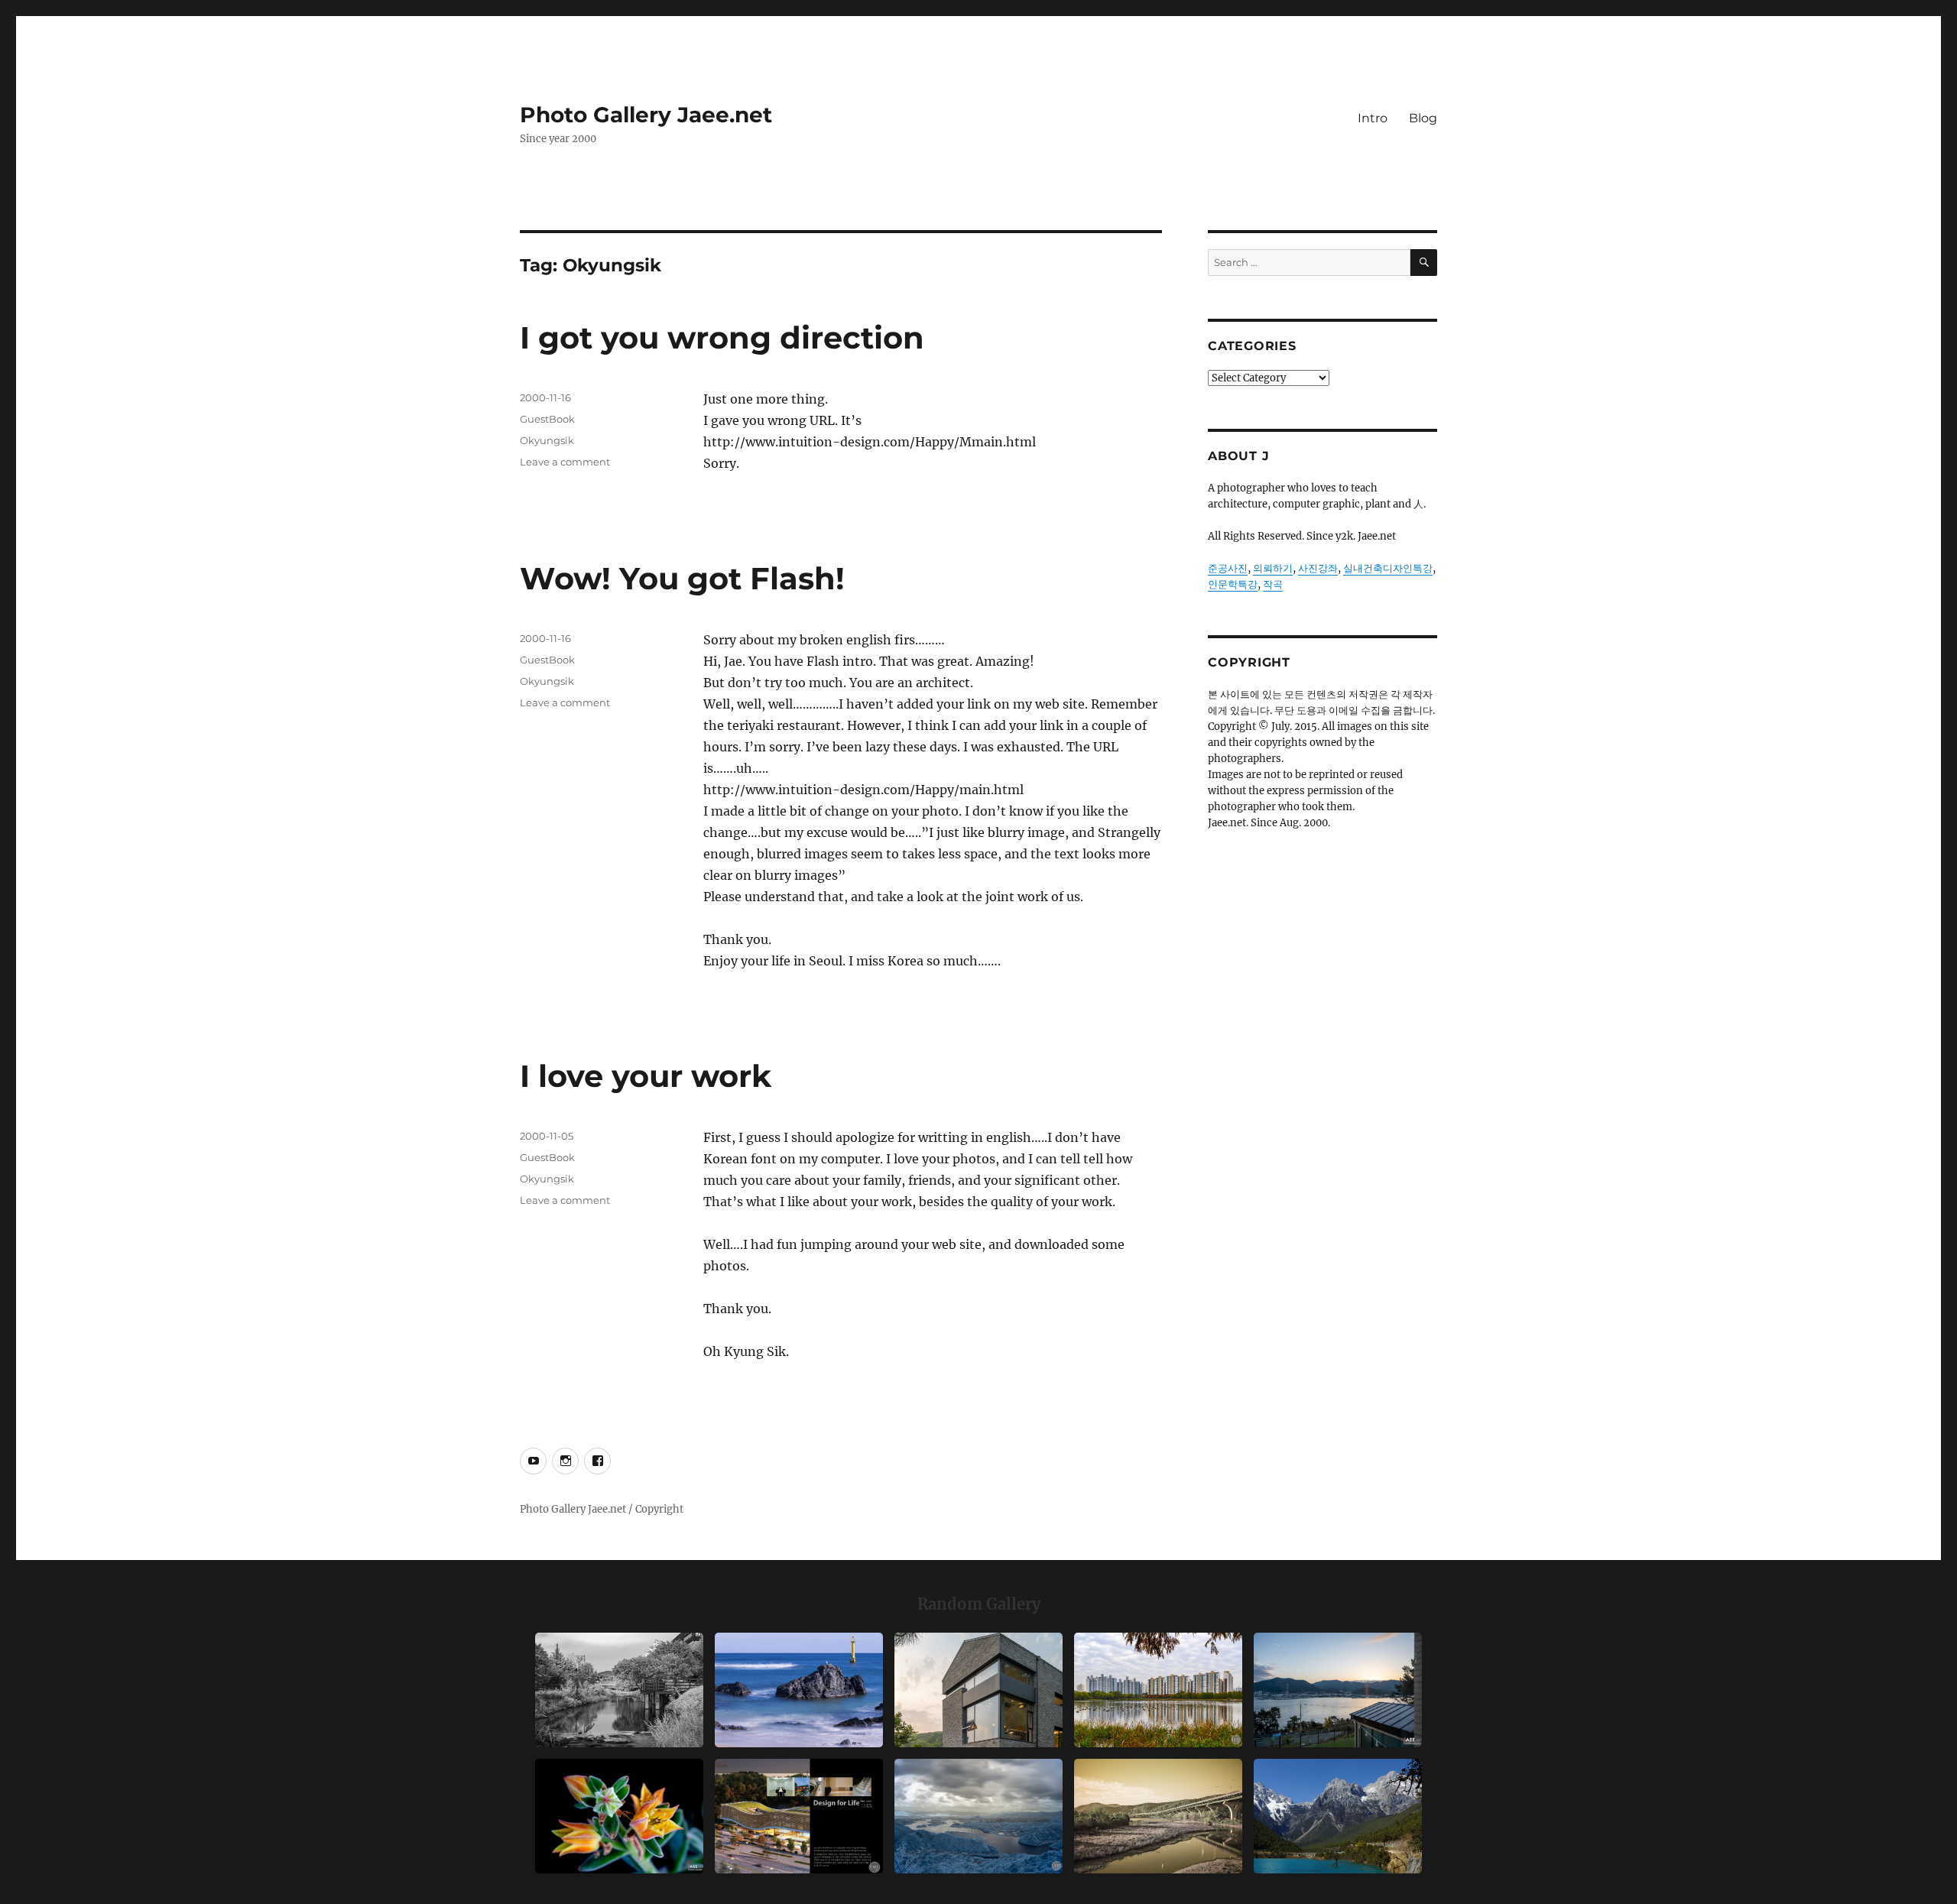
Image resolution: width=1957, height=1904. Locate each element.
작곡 (1273, 584)
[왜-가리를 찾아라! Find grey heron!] (619, 1690)
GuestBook (547, 419)
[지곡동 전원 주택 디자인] (978, 1690)
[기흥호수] (1158, 1816)
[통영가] (1338, 1690)
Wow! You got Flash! (682, 578)
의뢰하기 (1273, 568)
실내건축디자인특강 (1388, 568)
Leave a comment (565, 462)
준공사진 (1228, 568)
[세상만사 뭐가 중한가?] (978, 1816)
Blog (1423, 118)
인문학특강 (1233, 584)
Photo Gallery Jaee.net (646, 115)
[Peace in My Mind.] (799, 1690)
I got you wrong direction (722, 337)
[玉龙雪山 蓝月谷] (1338, 1816)
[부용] (619, 1816)
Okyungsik (547, 440)
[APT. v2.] (1158, 1690)
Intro (1373, 118)
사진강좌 (1318, 568)
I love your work (646, 1076)
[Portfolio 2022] (799, 1816)
